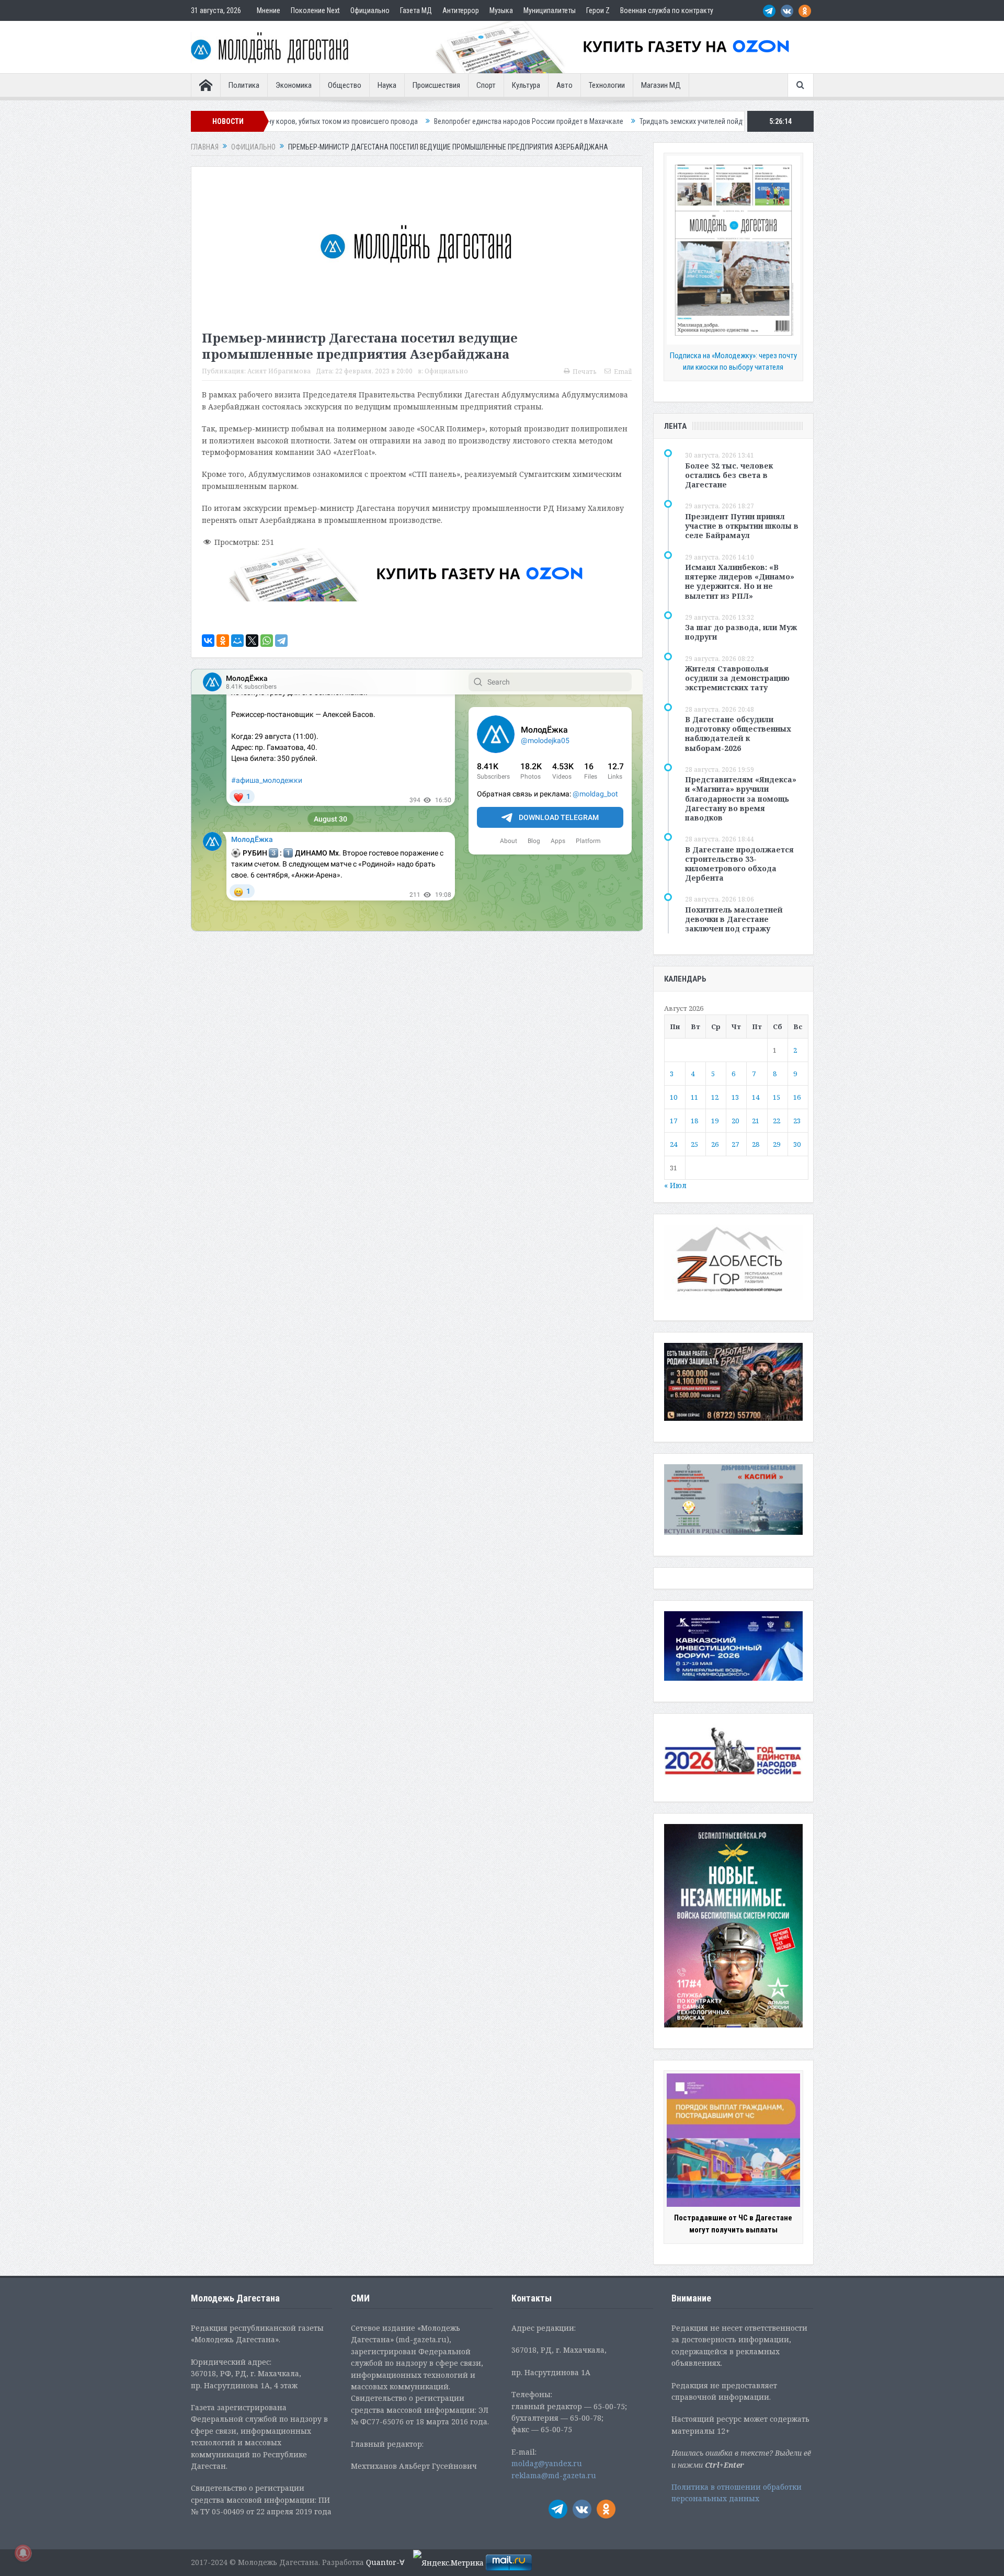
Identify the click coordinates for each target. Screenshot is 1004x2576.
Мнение (269, 10)
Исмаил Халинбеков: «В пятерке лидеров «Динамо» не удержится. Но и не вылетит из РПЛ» (740, 582)
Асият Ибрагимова (279, 371)
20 (735, 1121)
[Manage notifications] (23, 2553)
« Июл (675, 1185)
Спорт (486, 85)
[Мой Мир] (237, 641)
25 (694, 1144)
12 (715, 1097)
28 (756, 1144)
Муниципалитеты (550, 10)
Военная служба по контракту (667, 10)
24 (674, 1144)
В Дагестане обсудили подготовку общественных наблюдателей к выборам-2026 (738, 734)
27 (735, 1144)
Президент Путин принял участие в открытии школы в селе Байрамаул (742, 526)
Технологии (607, 85)
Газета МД (416, 10)
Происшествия (436, 85)
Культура (526, 85)
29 (777, 1144)
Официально (370, 10)
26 (715, 1144)
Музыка (501, 10)
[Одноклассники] (223, 641)
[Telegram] (281, 641)
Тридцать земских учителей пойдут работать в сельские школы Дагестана (606, 121)
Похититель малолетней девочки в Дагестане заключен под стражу (734, 919)
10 (674, 1097)
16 (797, 1097)
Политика (244, 85)
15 (777, 1097)
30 (797, 1144)
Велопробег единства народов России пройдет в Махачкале (379, 121)
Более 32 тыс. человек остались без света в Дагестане (729, 475)
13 (735, 1097)
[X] (252, 641)
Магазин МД (661, 85)
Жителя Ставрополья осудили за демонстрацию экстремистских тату (737, 678)
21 (756, 1121)
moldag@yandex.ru (547, 2463)
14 (756, 1097)
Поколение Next (315, 10)
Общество (345, 85)
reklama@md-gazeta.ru (554, 2475)
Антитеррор (461, 10)
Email (623, 372)
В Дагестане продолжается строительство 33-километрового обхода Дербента (739, 864)
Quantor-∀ (385, 2562)
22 (777, 1121)
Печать (585, 372)
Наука (387, 85)
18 (694, 1121)
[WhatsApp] (267, 641)
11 (694, 1097)
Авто (564, 85)
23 (797, 1121)
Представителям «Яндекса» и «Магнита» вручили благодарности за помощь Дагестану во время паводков (741, 799)
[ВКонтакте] (208, 641)
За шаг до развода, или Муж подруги (741, 632)
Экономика (294, 85)
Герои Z (598, 10)
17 (674, 1121)
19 (715, 1121)
